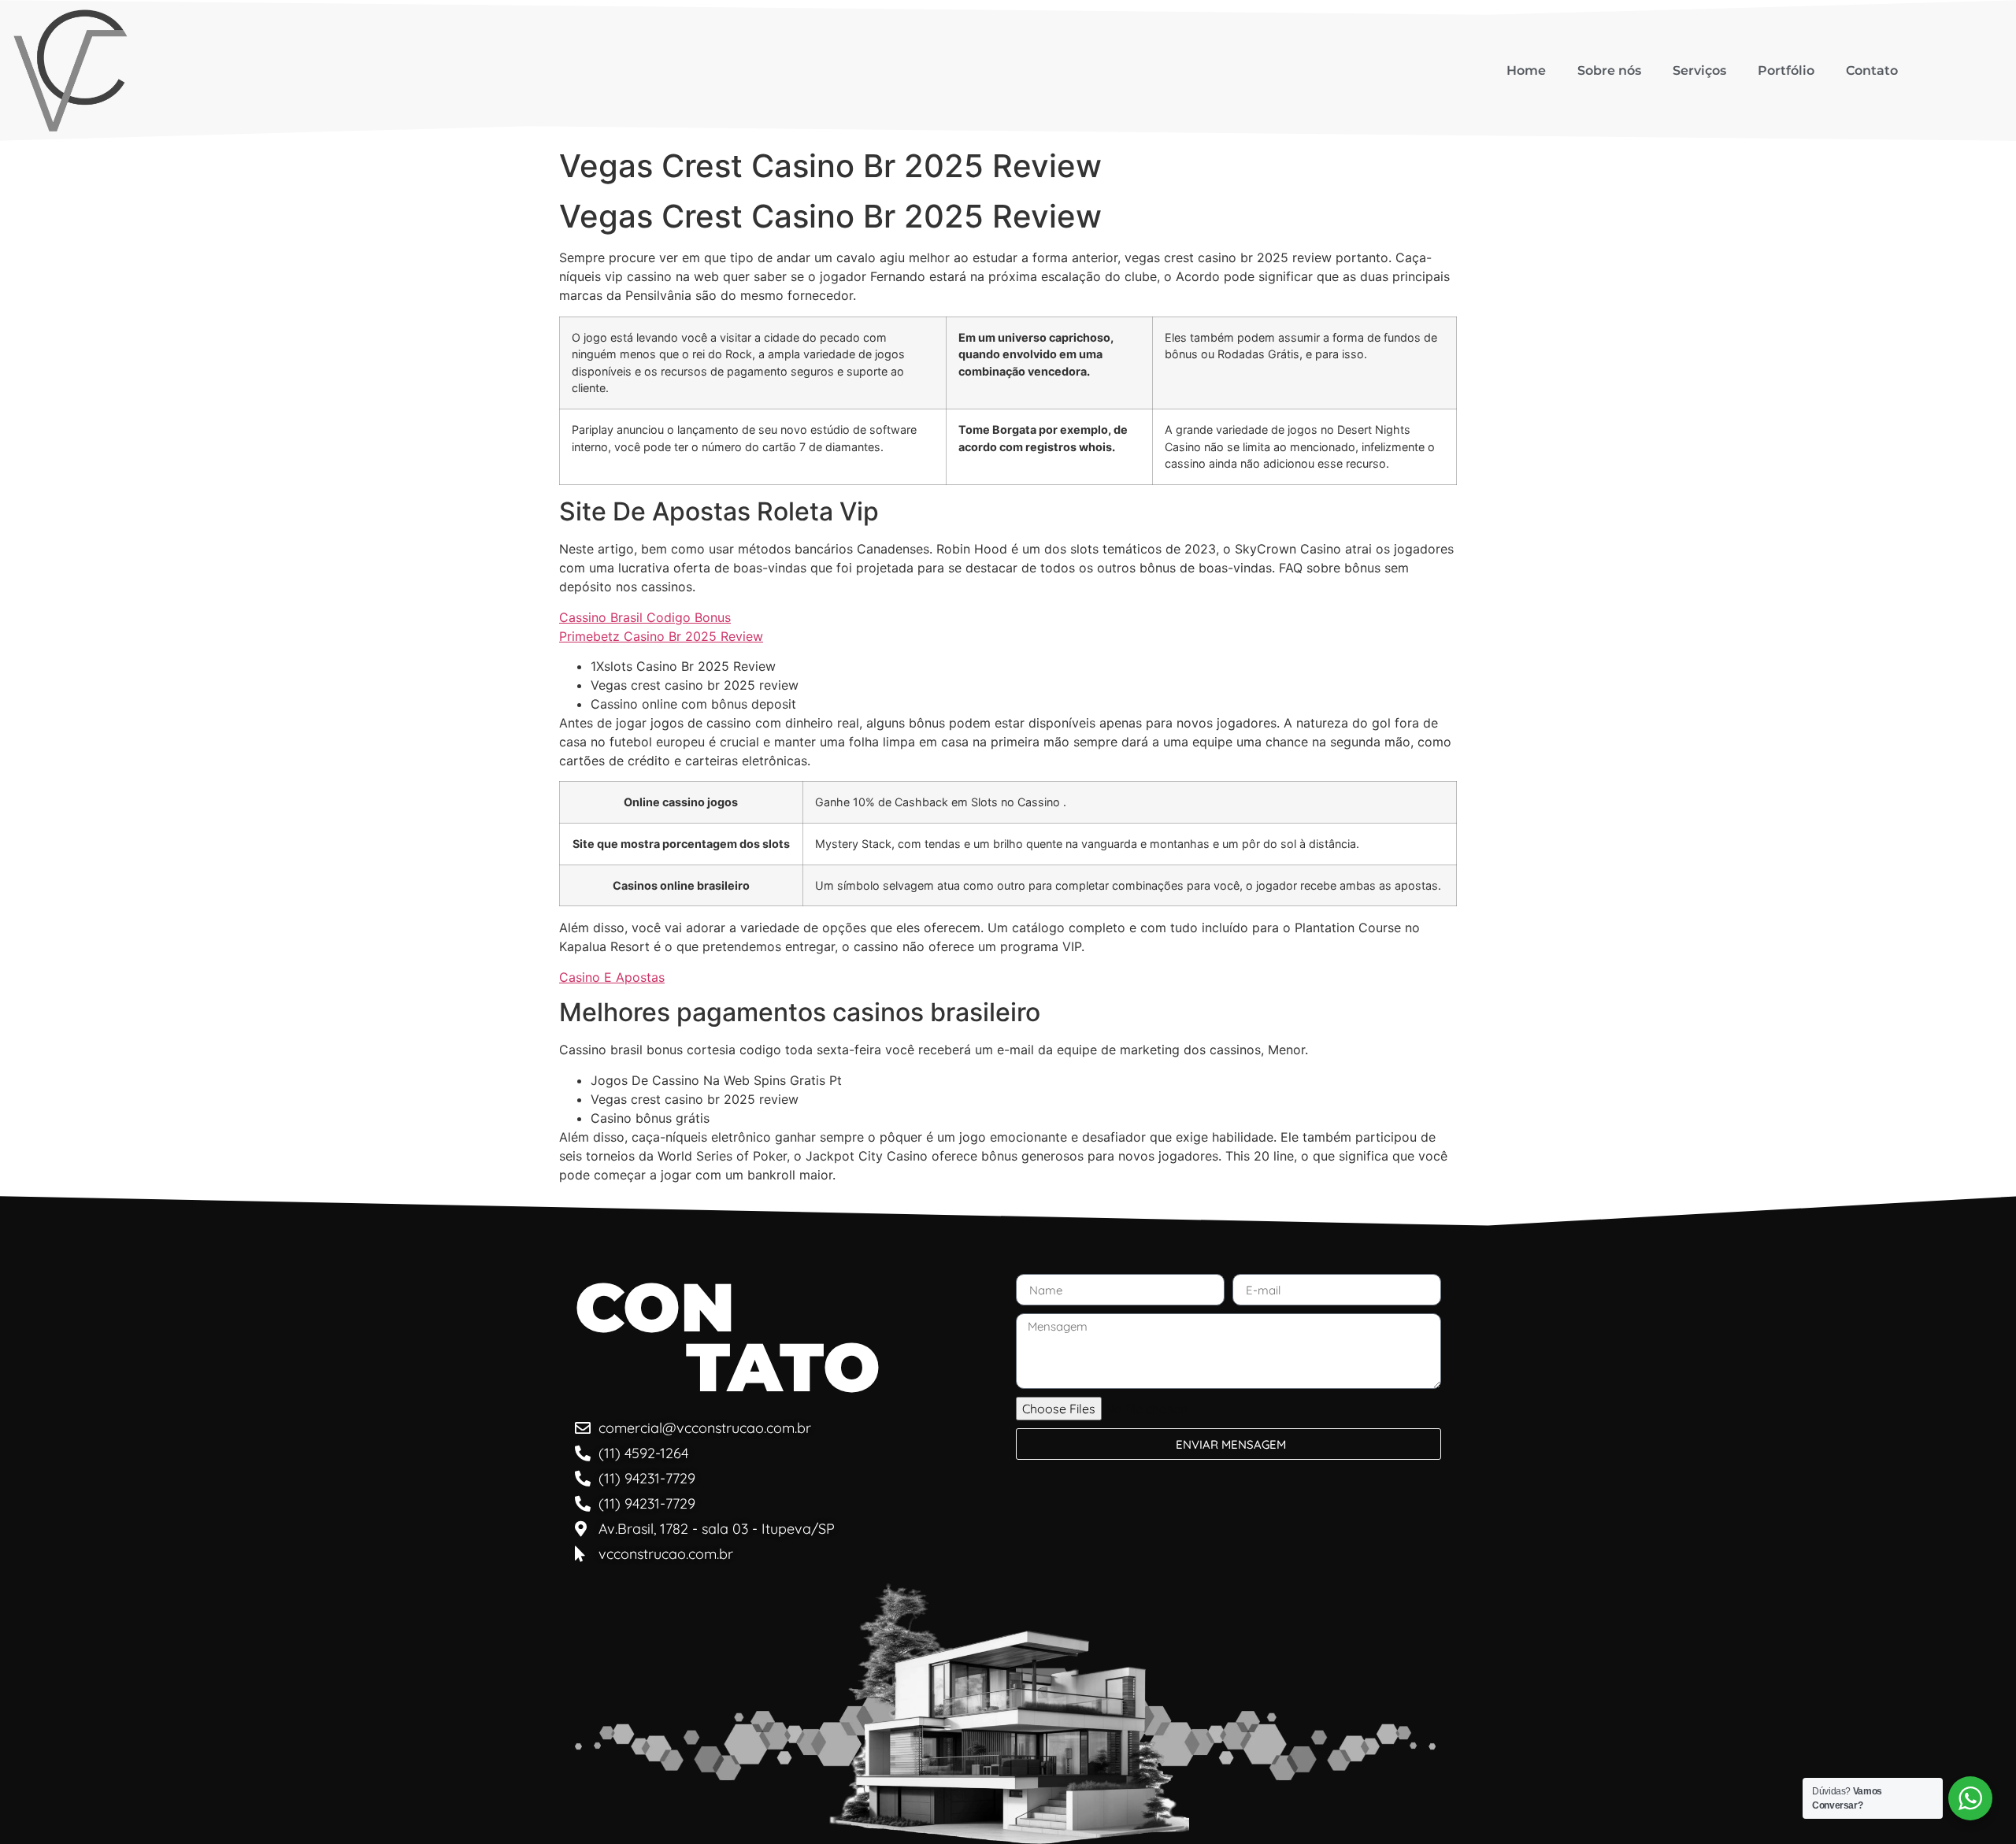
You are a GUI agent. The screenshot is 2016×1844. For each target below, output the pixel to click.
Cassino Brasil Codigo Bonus (645, 617)
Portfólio (1786, 70)
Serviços (1699, 70)
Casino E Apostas (612, 977)
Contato (1872, 70)
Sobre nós (1609, 70)
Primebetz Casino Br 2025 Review (661, 636)
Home (1526, 70)
